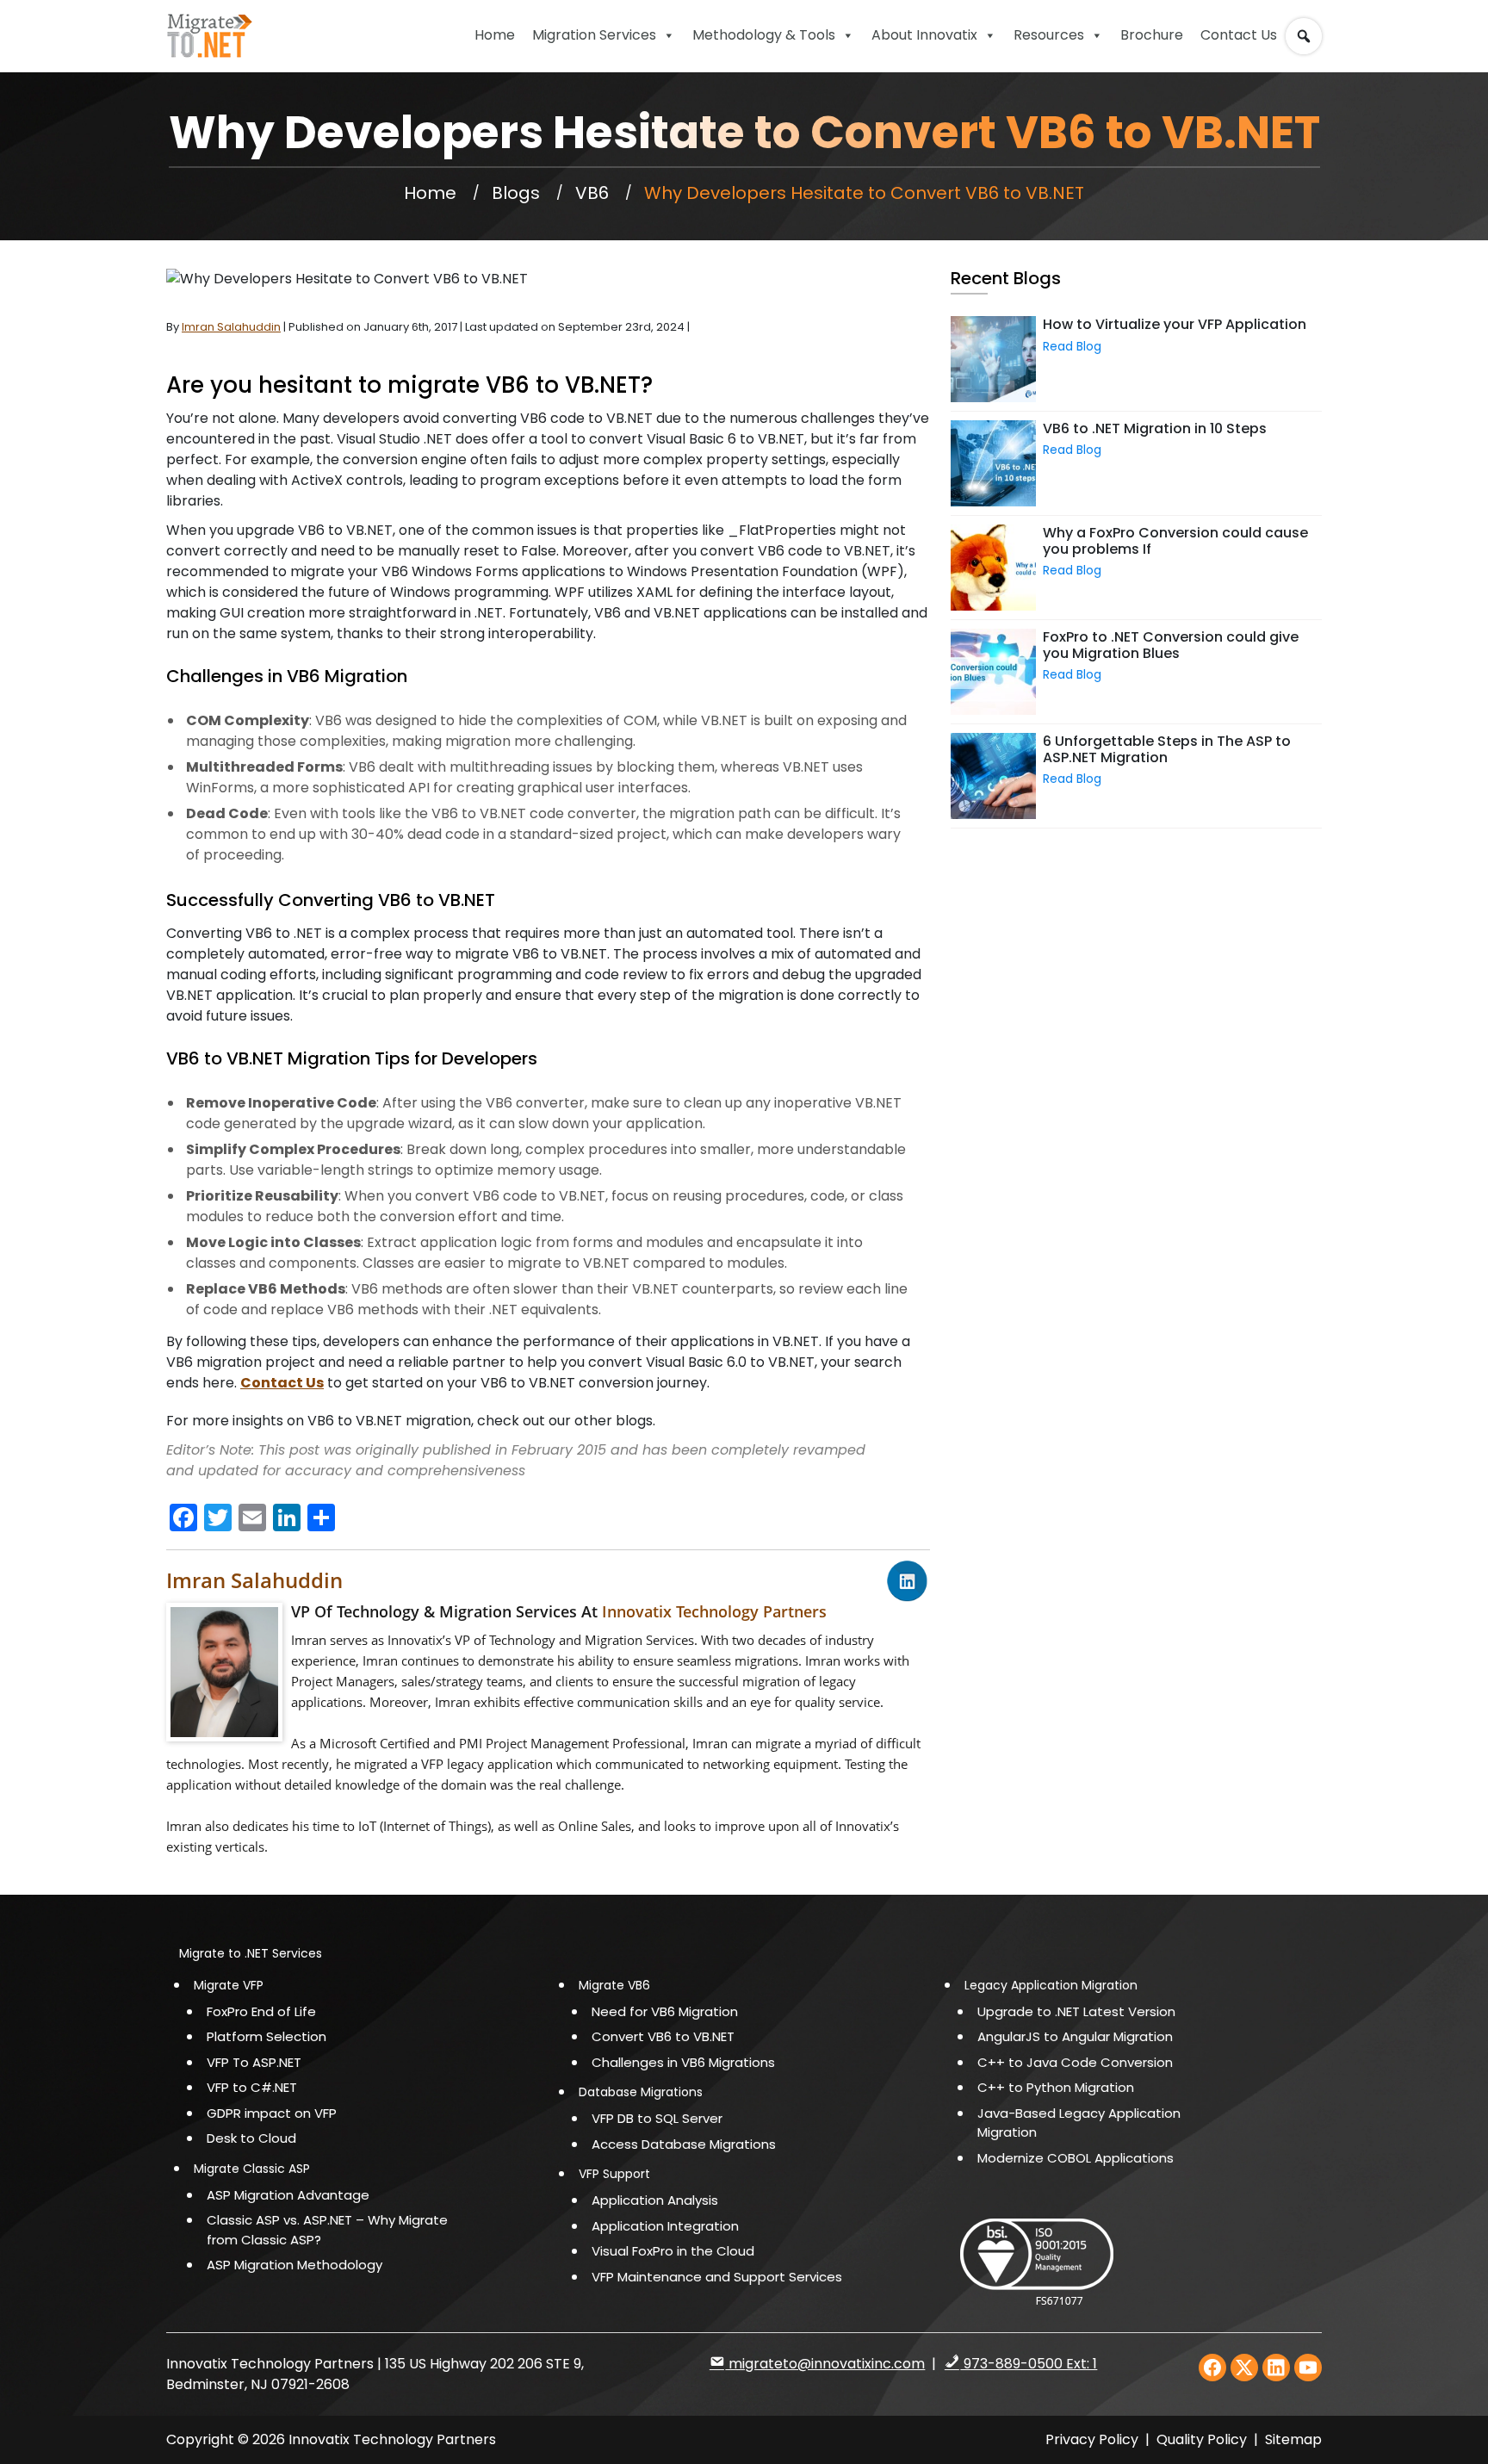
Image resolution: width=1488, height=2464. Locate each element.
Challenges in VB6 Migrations (683, 2062)
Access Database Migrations (684, 2144)
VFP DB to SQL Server (657, 2118)
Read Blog (1072, 346)
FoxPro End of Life (261, 2011)
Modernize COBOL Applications (1076, 2158)
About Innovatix (924, 35)
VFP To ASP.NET (254, 2062)
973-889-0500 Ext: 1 (1029, 2364)
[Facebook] (1212, 2368)
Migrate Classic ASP (252, 2169)
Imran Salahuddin (254, 1580)
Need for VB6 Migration (665, 2011)
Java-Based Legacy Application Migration (1079, 2123)
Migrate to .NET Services (251, 1953)
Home (495, 35)
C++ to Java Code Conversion (1075, 2062)
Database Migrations (641, 2092)
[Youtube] (1308, 2368)
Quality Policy (1203, 2439)
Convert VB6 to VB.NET (663, 2036)
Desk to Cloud (251, 2138)
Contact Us (1239, 35)
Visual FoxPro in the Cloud (673, 2251)
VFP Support (614, 2174)
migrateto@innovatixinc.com (825, 2364)
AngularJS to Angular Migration (1075, 2036)
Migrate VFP (229, 1985)
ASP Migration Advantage (288, 2195)
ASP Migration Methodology (294, 2265)
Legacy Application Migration (1051, 1985)
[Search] (1307, 28)
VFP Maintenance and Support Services (717, 2277)
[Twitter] (1244, 2368)
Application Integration (665, 2226)
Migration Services (594, 35)
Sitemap (1293, 2439)
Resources (1049, 35)
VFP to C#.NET (252, 2087)
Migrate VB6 (614, 1985)
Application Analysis (655, 2200)
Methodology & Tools (764, 35)
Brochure (1152, 35)
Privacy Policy (1092, 2439)
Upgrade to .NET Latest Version (1076, 2011)
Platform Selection (267, 2036)
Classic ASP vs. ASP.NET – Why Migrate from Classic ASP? (327, 2230)
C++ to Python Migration (1056, 2087)
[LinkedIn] (1276, 2368)
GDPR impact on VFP (272, 2113)
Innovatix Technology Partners (714, 1611)
